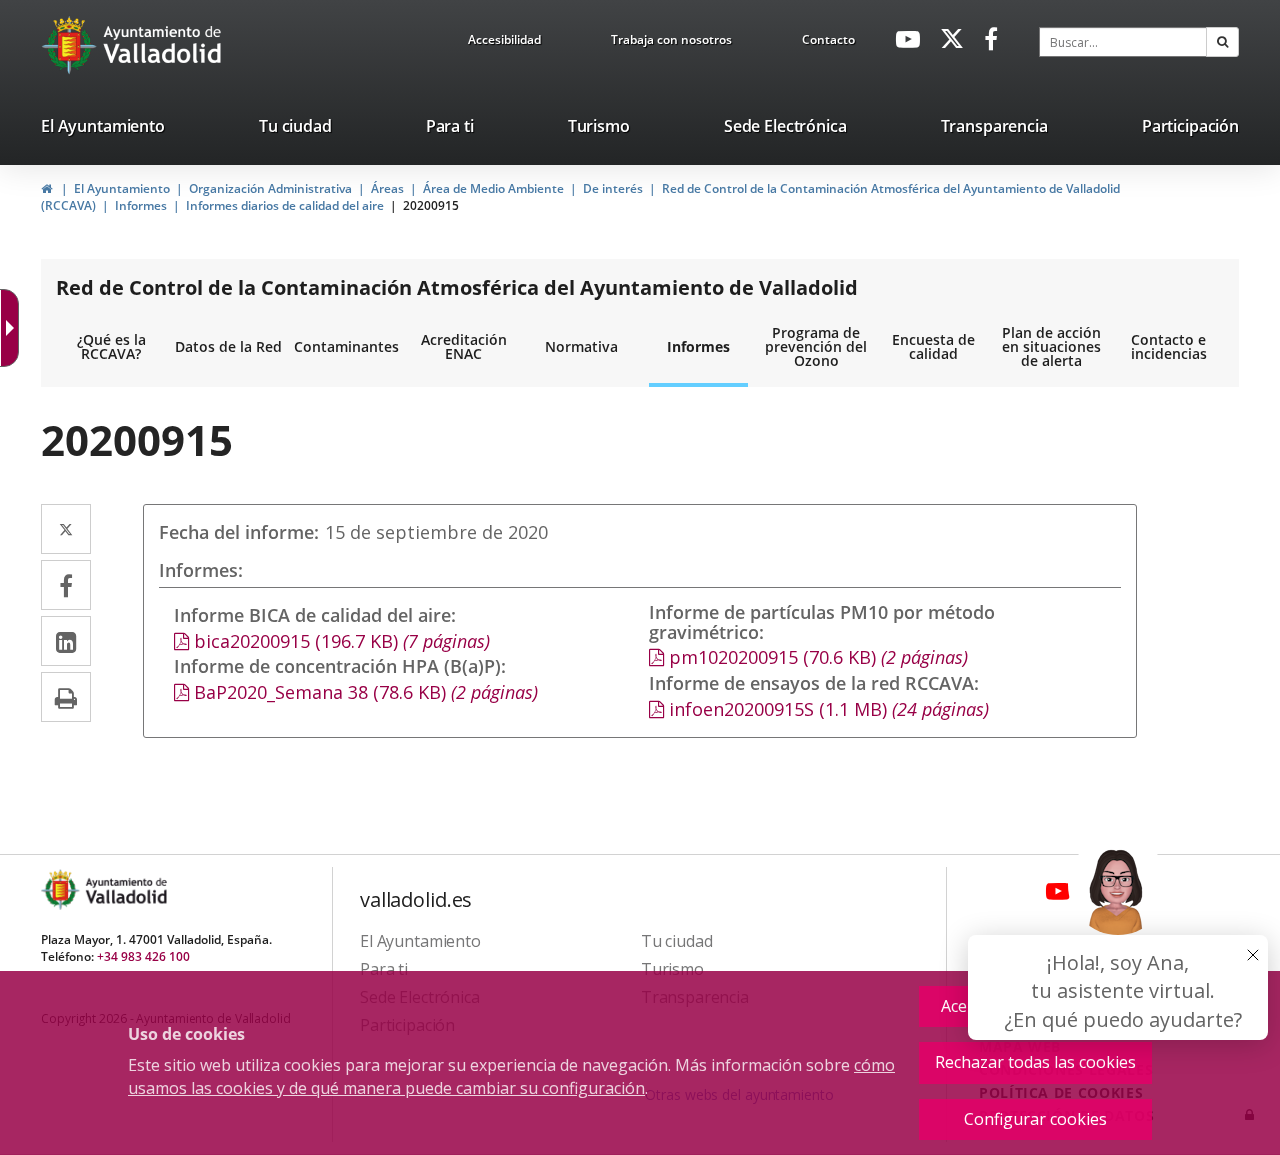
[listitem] (103, 130)
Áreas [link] (387, 188)
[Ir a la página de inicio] (71, 45)
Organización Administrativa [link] (270, 188)
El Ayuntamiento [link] (122, 188)
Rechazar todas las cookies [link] (1035, 1062)
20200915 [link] (431, 205)
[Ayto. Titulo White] (163, 45)
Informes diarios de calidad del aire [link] (285, 205)
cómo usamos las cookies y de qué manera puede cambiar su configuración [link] (511, 1076)
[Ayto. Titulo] (125, 889)
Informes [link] (141, 205)
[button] (1222, 42)
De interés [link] (613, 188)
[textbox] (1123, 42)
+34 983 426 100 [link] (143, 956)
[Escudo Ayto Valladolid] (62, 889)
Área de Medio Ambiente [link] (493, 188)
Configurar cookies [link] (1035, 1119)
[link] (504, 43)
